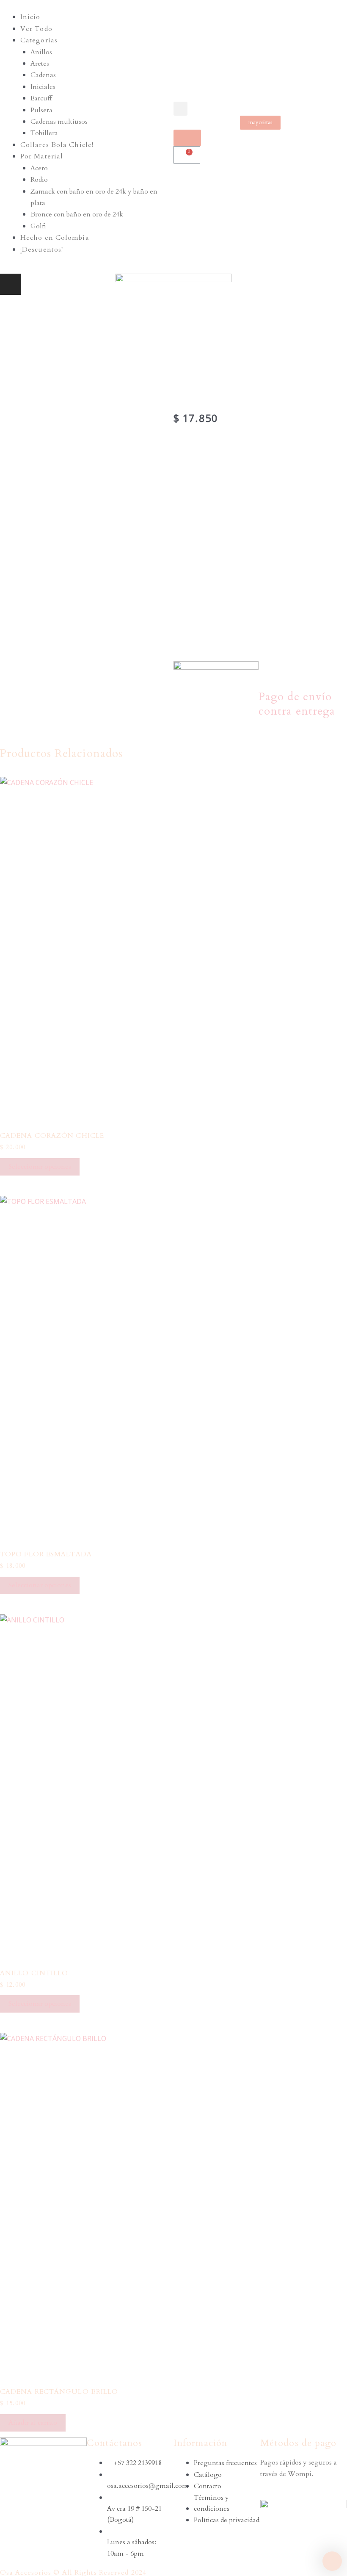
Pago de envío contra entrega (297, 704)
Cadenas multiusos (59, 122)
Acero (39, 168)
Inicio (30, 17)
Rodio (39, 180)
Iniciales (43, 87)
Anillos (41, 52)
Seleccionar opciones (40, 1167)
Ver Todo (36, 29)
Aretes (40, 64)
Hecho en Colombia (55, 238)
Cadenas (43, 75)
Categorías (39, 40)
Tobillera (44, 133)
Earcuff (41, 98)
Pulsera (41, 110)
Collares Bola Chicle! (57, 145)
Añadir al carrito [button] (33, 2423)
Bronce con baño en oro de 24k (77, 214)
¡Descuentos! (42, 250)
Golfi (38, 226)
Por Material (42, 156)
